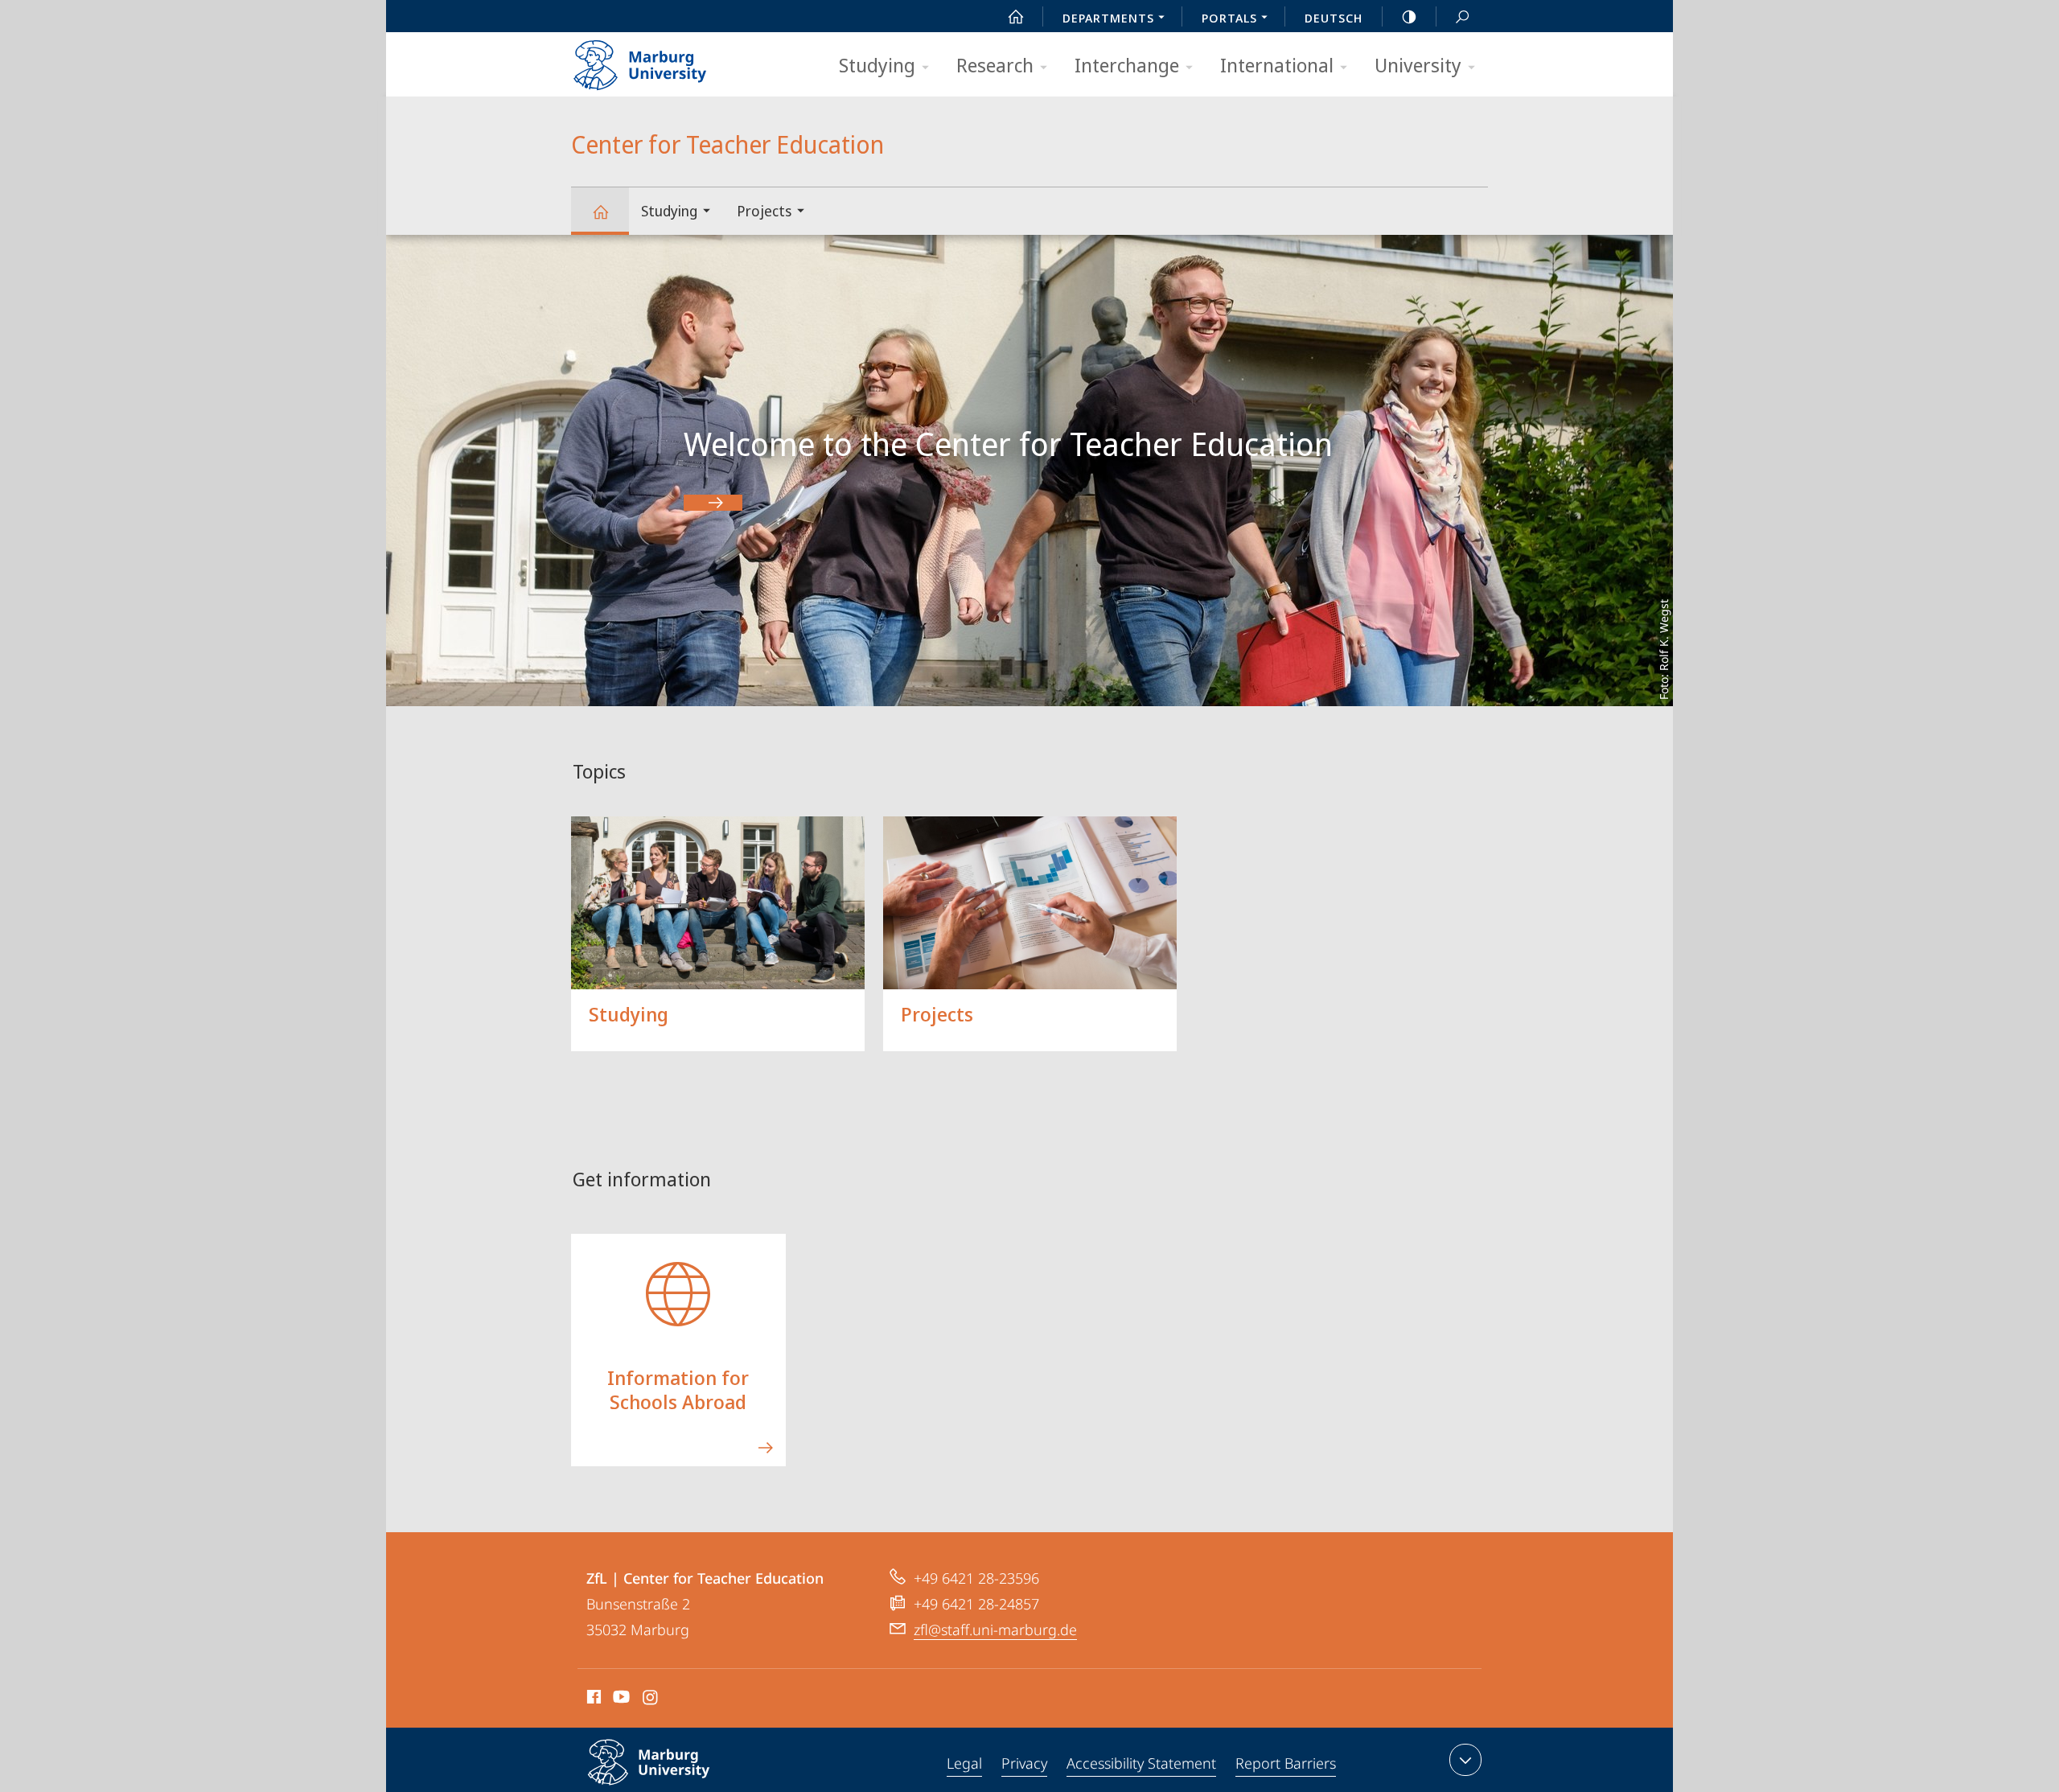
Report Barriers (1286, 1763)
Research (995, 65)
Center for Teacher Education (600, 211)
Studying (877, 65)
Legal (964, 1763)
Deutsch (1334, 18)
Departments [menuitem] (1108, 18)
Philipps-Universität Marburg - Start (672, 60)
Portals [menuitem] (1229, 18)
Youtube (620, 1700)
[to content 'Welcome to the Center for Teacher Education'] (713, 503)
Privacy (1024, 1763)
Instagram (651, 1700)
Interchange (1127, 65)
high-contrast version (1409, 16)
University (1418, 65)
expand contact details (1465, 1760)
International (1277, 65)
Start (1016, 16)
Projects (764, 211)
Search (1462, 16)
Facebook (592, 1700)
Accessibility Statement (1141, 1763)
